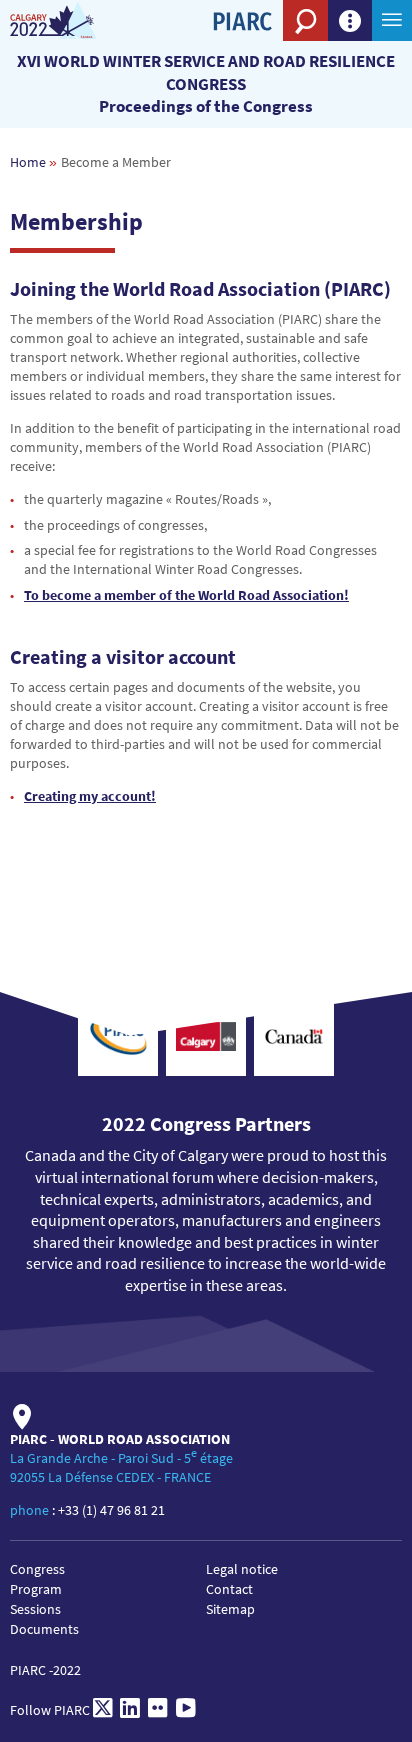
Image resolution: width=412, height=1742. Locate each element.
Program (36, 1589)
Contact (229, 1589)
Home (28, 162)
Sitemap (230, 1609)
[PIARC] (242, 55)
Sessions (35, 1609)
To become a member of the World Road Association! (186, 595)
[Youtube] (186, 1710)
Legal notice (242, 1569)
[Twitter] (102, 1710)
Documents (44, 1629)
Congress (37, 1569)
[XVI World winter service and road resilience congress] (72, 20)
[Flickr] (158, 1710)
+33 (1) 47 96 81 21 (111, 1510)
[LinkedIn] (130, 1710)
